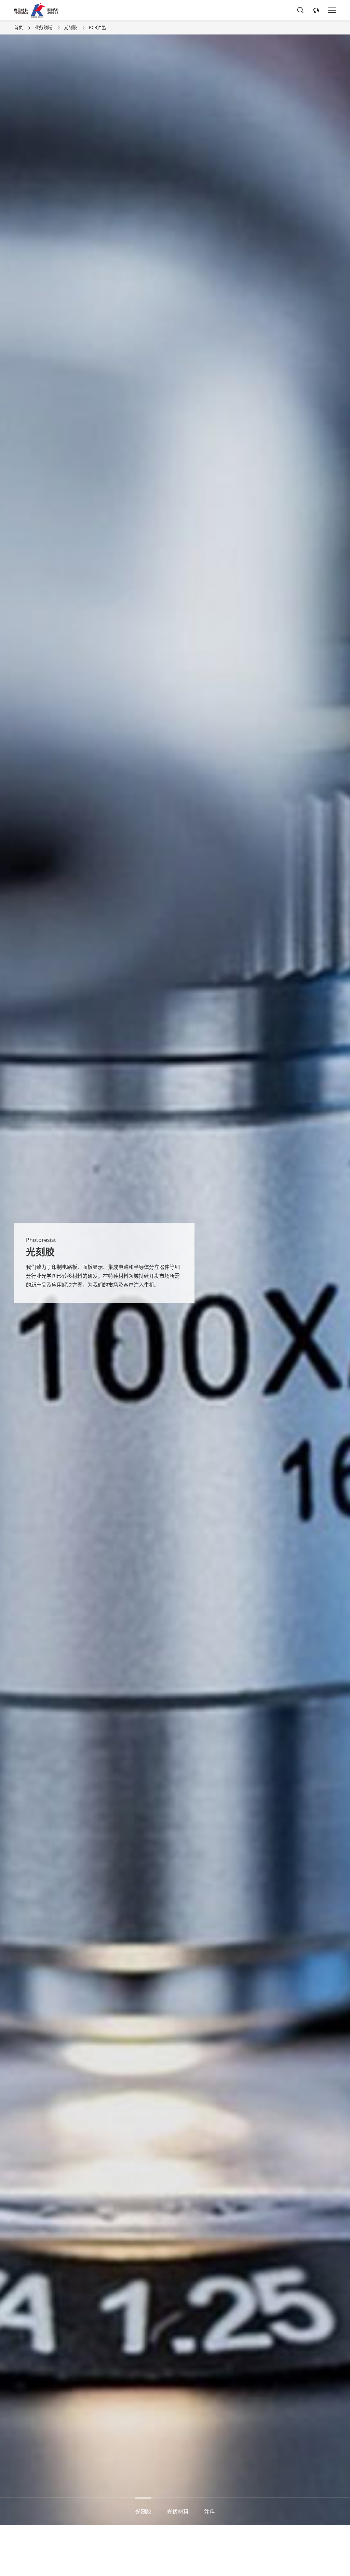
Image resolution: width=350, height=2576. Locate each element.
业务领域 (43, 27)
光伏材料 (178, 2511)
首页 (18, 27)
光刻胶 (71, 27)
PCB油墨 (97, 27)
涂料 (210, 2511)
